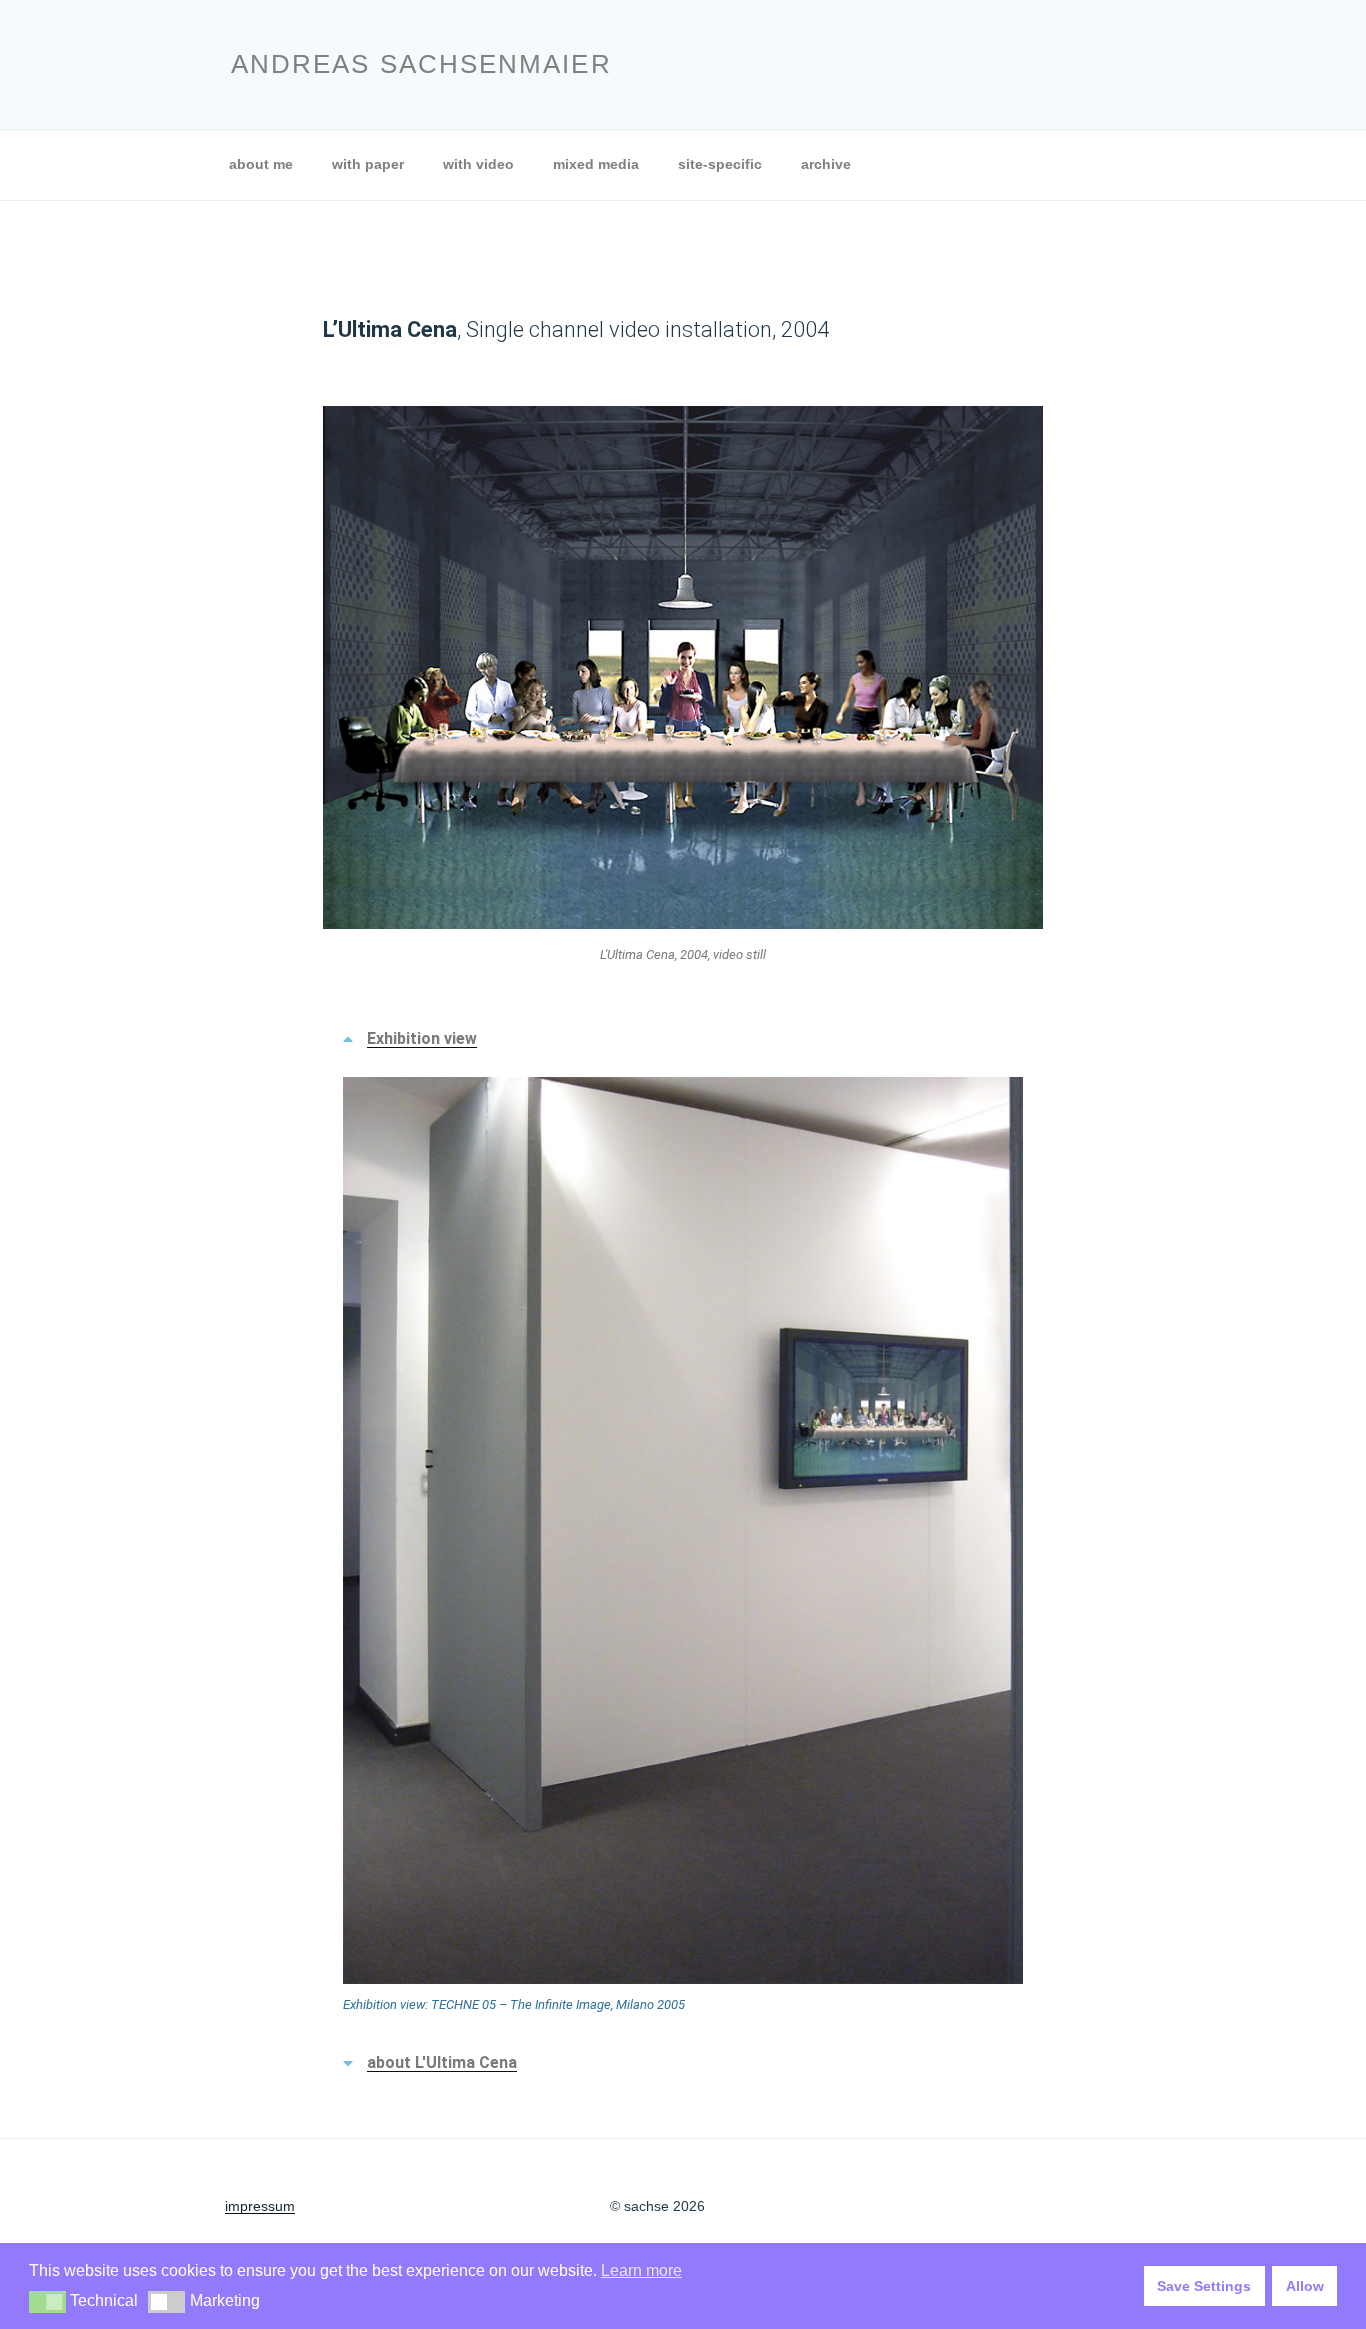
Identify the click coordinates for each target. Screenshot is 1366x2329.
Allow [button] (1305, 2286)
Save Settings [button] (1204, 2286)
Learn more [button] (641, 2270)
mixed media (596, 164)
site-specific (720, 164)
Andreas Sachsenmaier (421, 64)
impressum (260, 2206)
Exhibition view (422, 1038)
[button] (683, 1039)
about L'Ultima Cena (442, 2062)
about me (261, 164)
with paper (368, 164)
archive (826, 164)
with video (478, 164)
